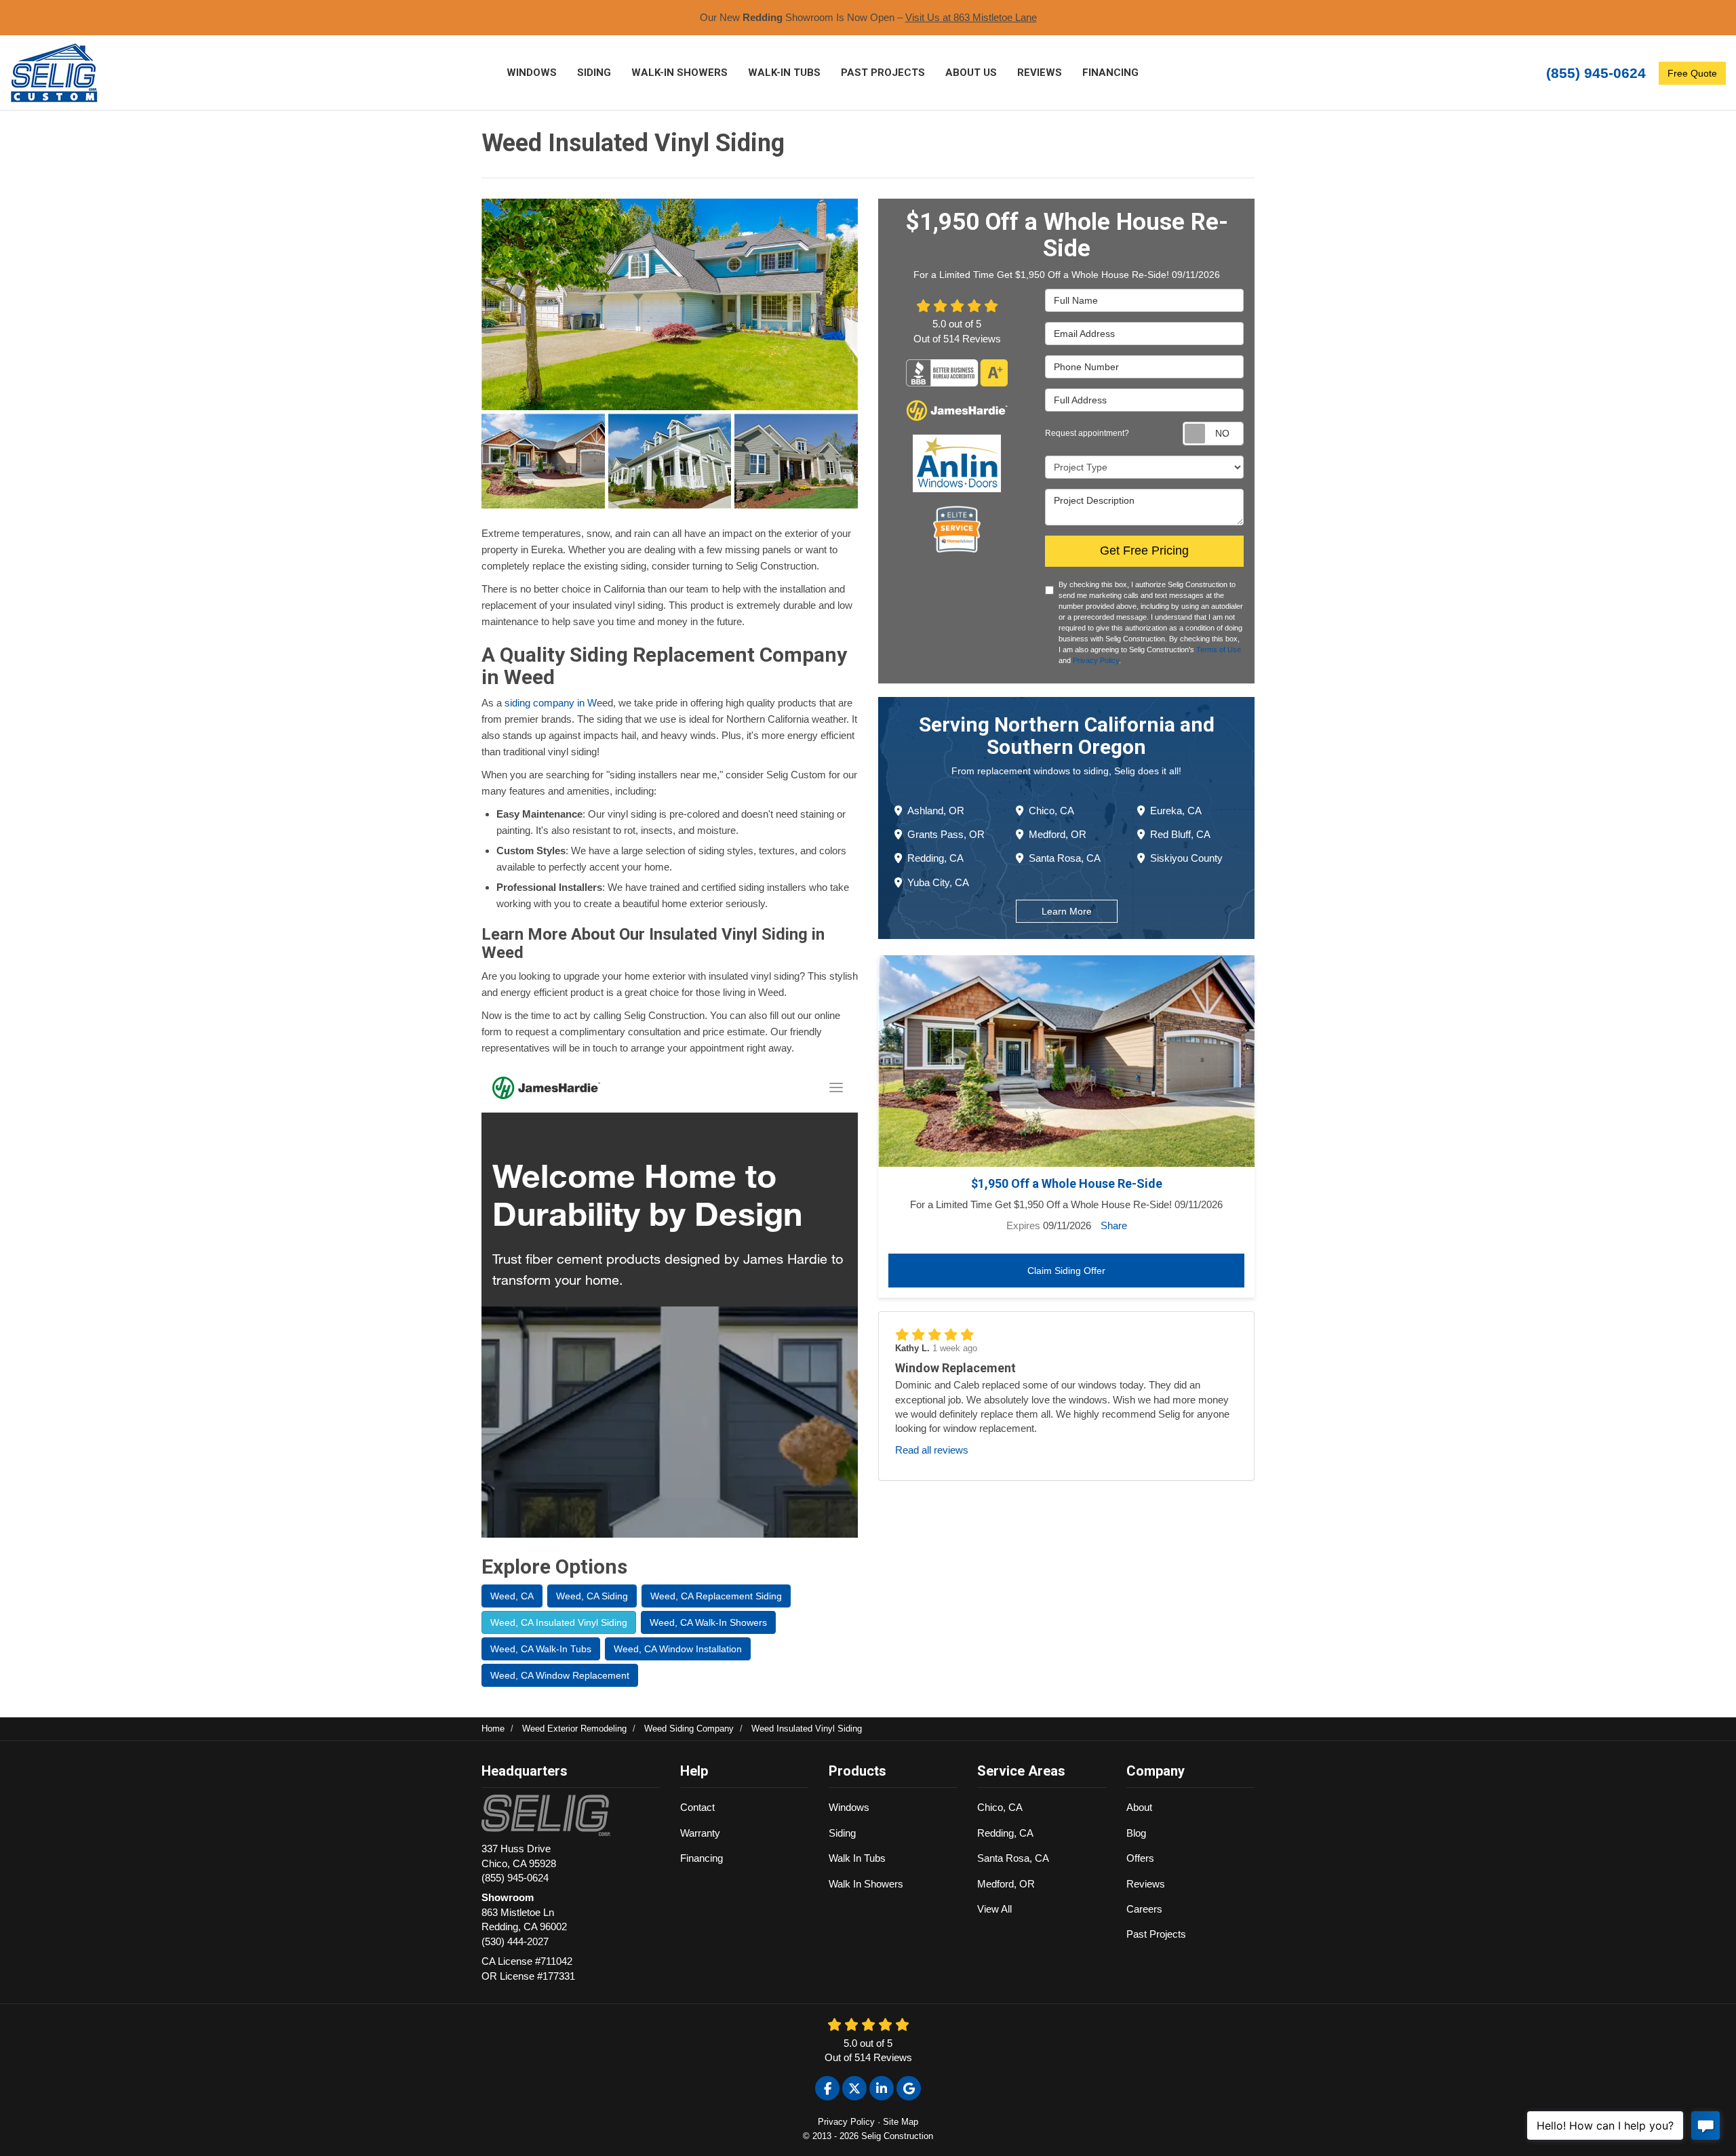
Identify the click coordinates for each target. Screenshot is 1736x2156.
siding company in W (551, 703)
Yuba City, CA (938, 882)
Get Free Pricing (1144, 551)
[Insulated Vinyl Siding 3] (670, 461)
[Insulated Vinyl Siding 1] (670, 304)
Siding (842, 1833)
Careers (1144, 1909)
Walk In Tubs (857, 1858)
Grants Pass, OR (946, 834)
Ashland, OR (936, 811)
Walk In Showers (866, 1884)
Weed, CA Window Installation (678, 1649)
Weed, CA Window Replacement (560, 1675)
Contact (697, 1807)
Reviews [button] (1040, 73)
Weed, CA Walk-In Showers (708, 1622)
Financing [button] (1110, 73)
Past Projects (1156, 1934)
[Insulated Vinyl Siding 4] (796, 461)
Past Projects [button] (883, 73)
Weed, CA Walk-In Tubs (541, 1649)
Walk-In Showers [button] (679, 73)
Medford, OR (1058, 834)
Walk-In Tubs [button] (784, 73)
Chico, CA (1051, 811)
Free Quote (1692, 73)
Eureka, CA (1176, 811)
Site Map (901, 2122)
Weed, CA (512, 1596)
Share (1114, 1225)
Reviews (1146, 1884)
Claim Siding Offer (1066, 1271)
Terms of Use (1219, 650)
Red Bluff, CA (1180, 834)
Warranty (700, 1833)
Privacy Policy (1096, 660)
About (1139, 1807)
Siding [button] (594, 73)
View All (994, 1909)
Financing (702, 1858)
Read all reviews (932, 1450)
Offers (1140, 1858)
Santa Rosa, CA (1065, 858)
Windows (849, 1807)
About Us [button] (971, 73)
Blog (1136, 1833)
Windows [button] (532, 73)
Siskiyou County (1186, 858)
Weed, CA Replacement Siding (716, 1596)
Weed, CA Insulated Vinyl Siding (559, 1622)
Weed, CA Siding (592, 1596)
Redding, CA (935, 858)
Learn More (1067, 911)
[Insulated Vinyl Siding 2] (543, 461)
